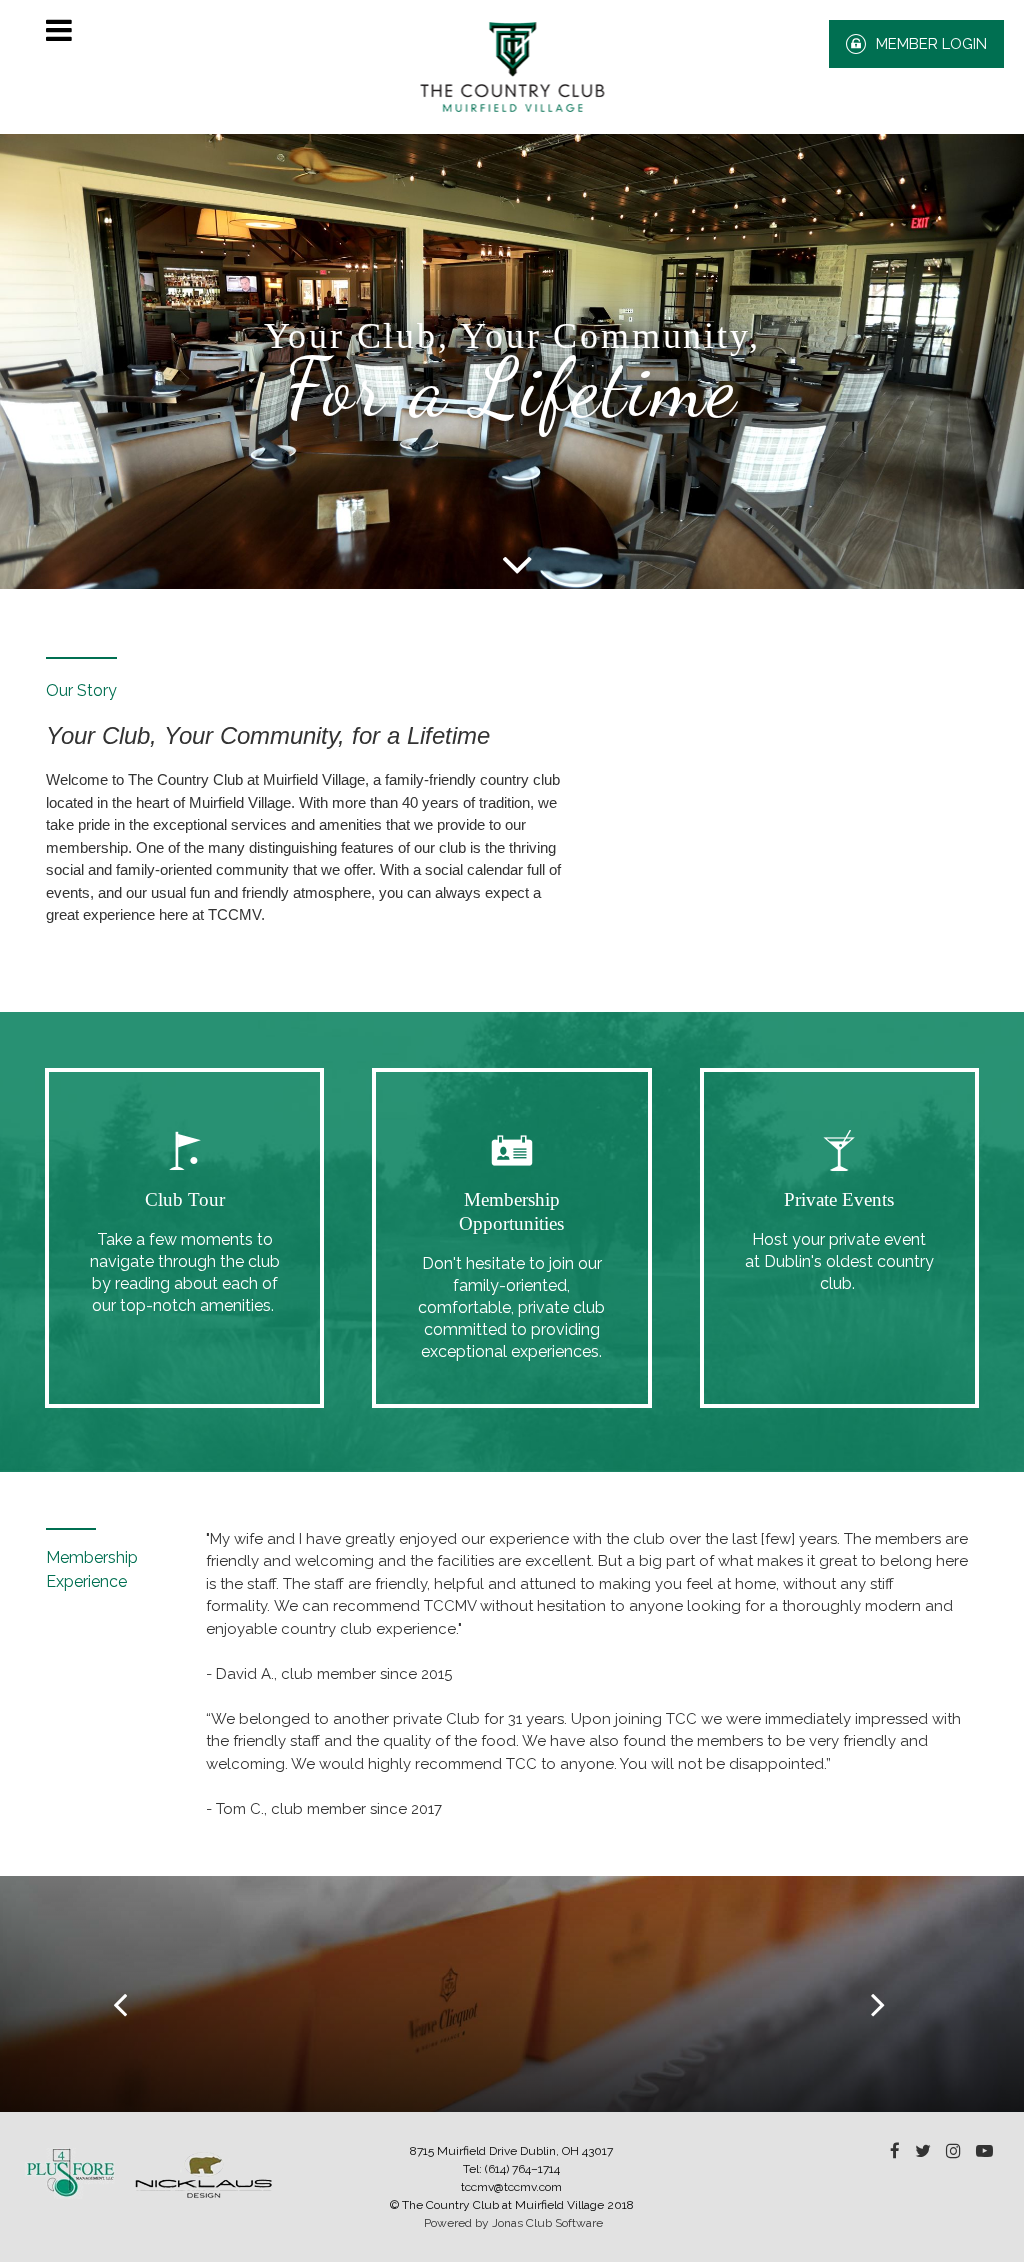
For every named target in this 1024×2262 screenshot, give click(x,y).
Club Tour (185, 1199)
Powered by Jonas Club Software (513, 2223)
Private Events (839, 1199)
